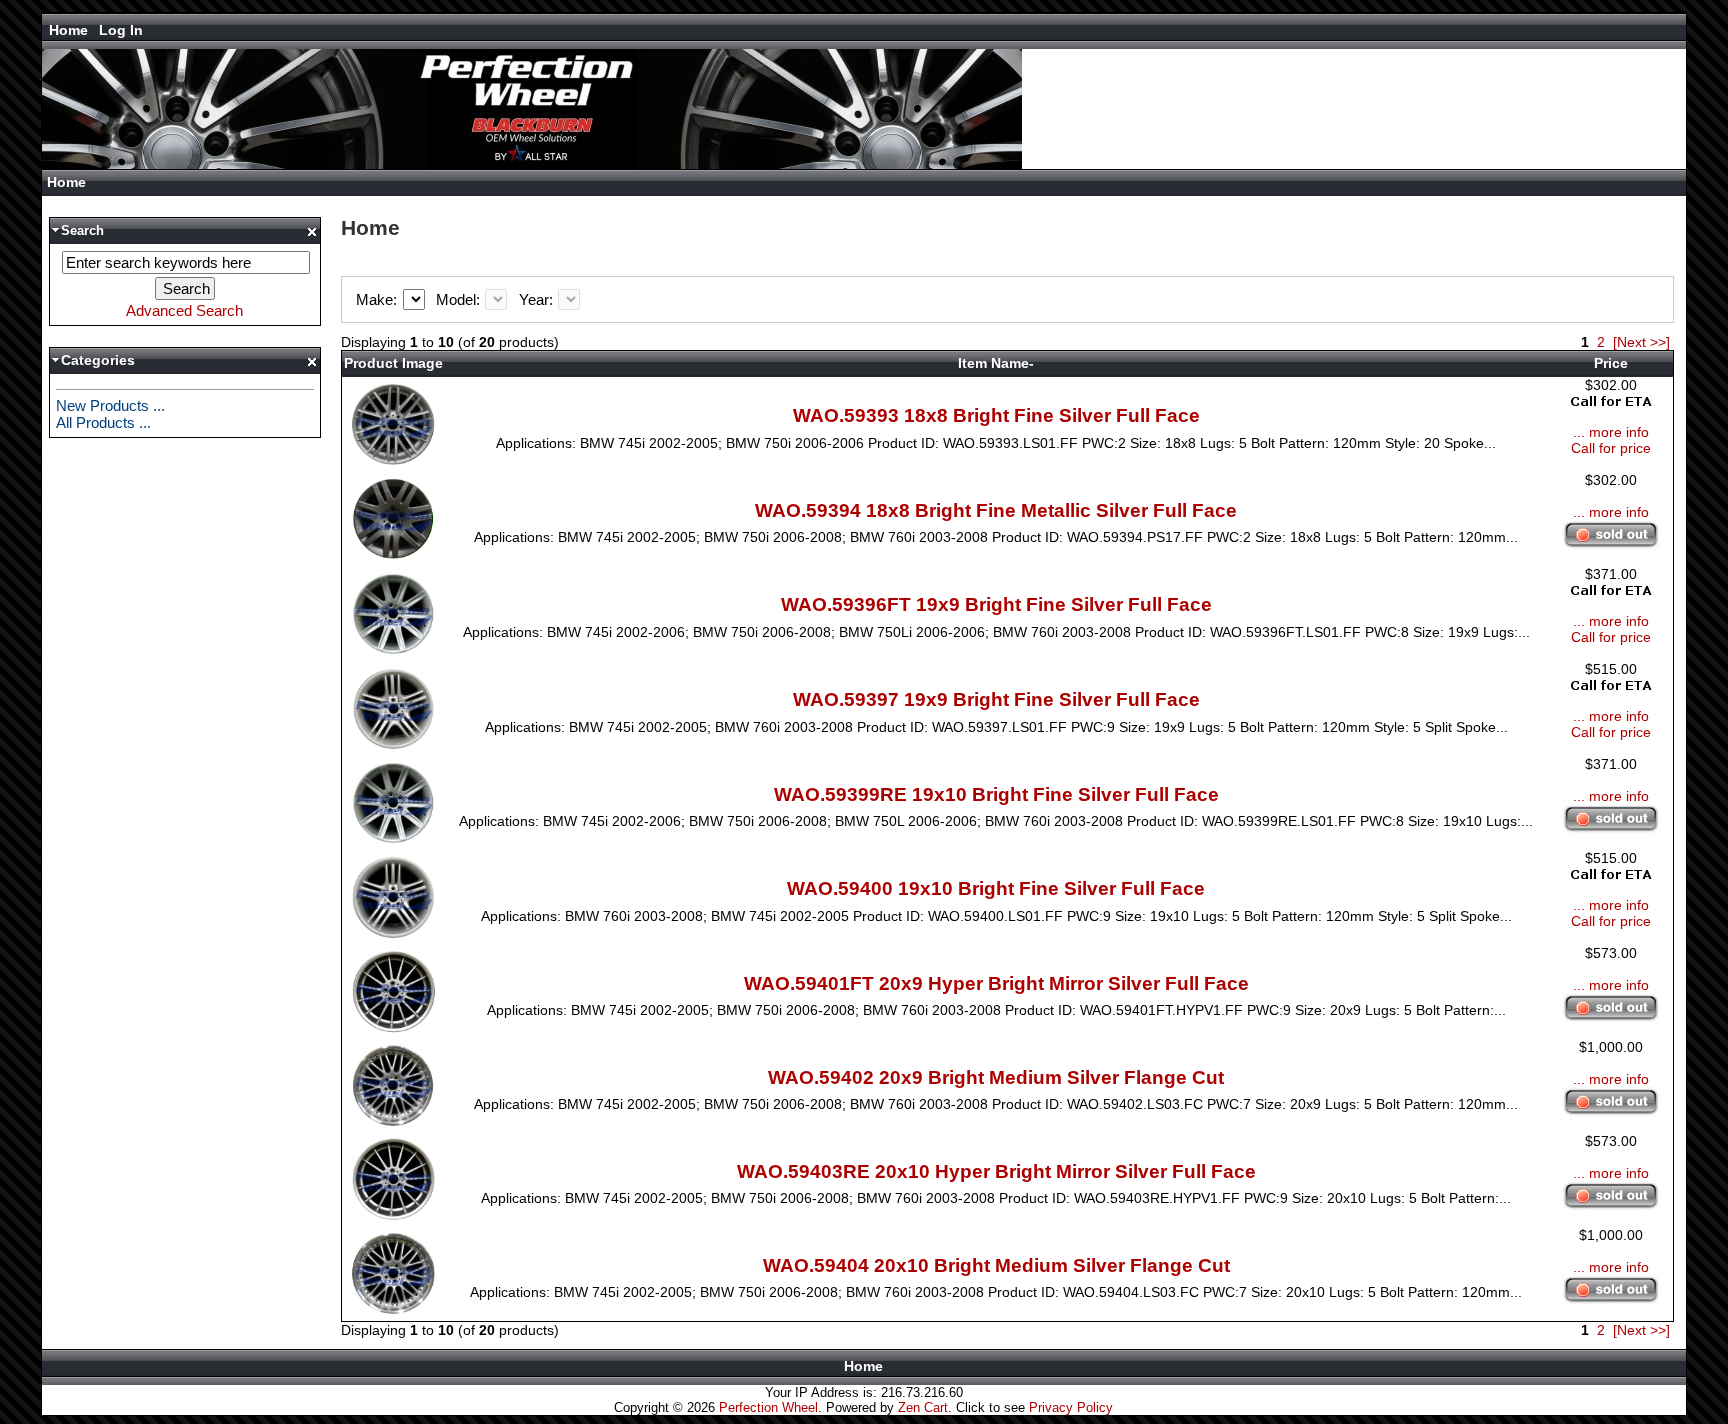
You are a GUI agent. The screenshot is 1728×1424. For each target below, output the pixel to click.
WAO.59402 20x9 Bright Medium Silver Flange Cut (996, 1077)
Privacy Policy (1071, 1407)
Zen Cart (923, 1407)
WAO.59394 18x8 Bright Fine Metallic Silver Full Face (996, 510)
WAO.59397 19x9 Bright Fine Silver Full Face (996, 699)
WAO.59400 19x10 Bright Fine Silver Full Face (996, 888)
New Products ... (110, 405)
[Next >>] (1641, 342)
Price (1611, 363)
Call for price (1611, 448)
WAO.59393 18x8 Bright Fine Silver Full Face (996, 415)
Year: (538, 299)
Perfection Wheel (768, 1407)
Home (68, 30)
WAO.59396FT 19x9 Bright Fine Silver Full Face (996, 604)
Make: (378, 299)
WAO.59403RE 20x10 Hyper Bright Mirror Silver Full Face (996, 1171)
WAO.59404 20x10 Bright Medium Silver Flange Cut (996, 1265)
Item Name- (996, 363)
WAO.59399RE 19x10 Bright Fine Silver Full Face (996, 794)
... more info (1611, 432)
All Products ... (103, 422)
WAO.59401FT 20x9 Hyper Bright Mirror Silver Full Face (996, 983)
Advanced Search (184, 310)
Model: (460, 299)
